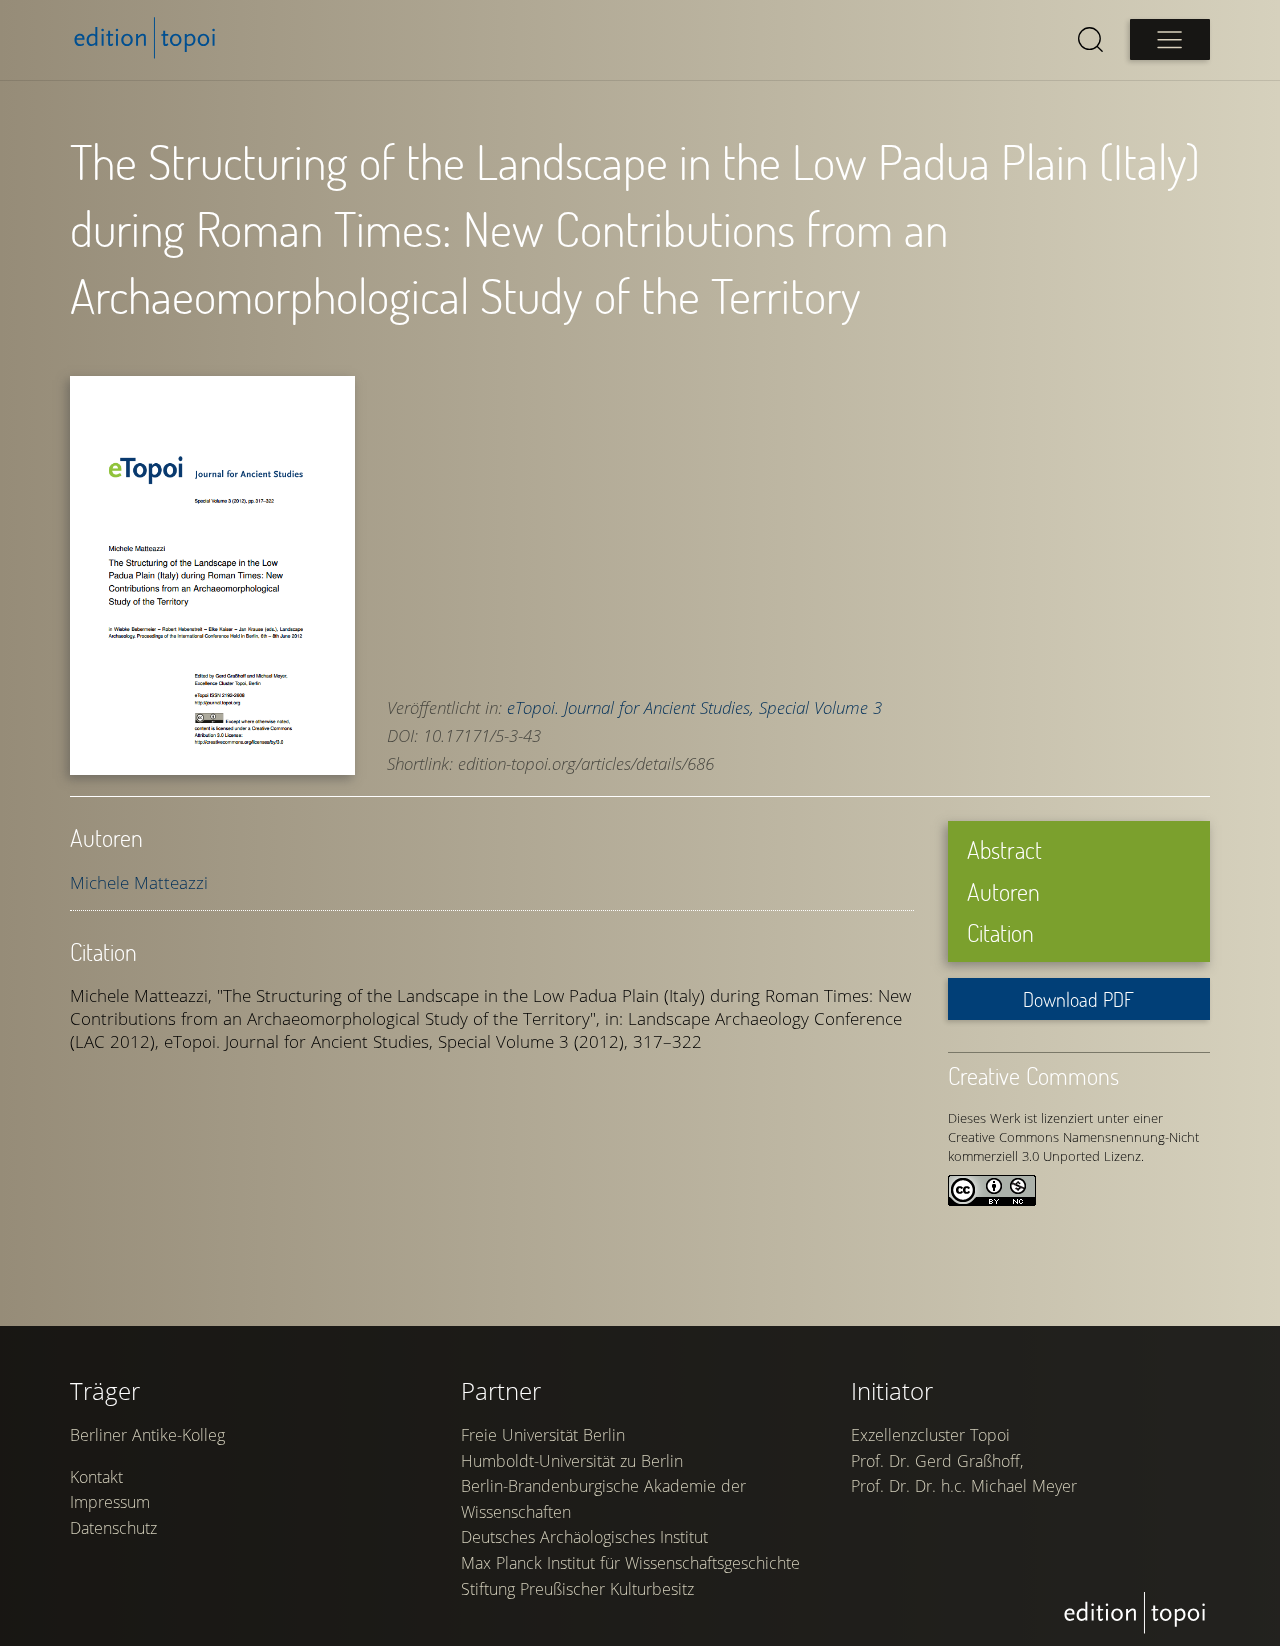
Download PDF (1078, 999)
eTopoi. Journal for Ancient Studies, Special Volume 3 (694, 707)
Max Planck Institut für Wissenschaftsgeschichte (630, 1563)
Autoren (1003, 891)
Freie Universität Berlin (543, 1435)
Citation (1000, 932)
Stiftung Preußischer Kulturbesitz (577, 1589)
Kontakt (96, 1477)
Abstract (1004, 849)
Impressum (110, 1502)
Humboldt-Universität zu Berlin (572, 1461)
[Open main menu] (1170, 39)
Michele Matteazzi (139, 882)
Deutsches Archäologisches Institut (584, 1537)
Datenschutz (113, 1528)
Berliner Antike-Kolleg (147, 1435)
